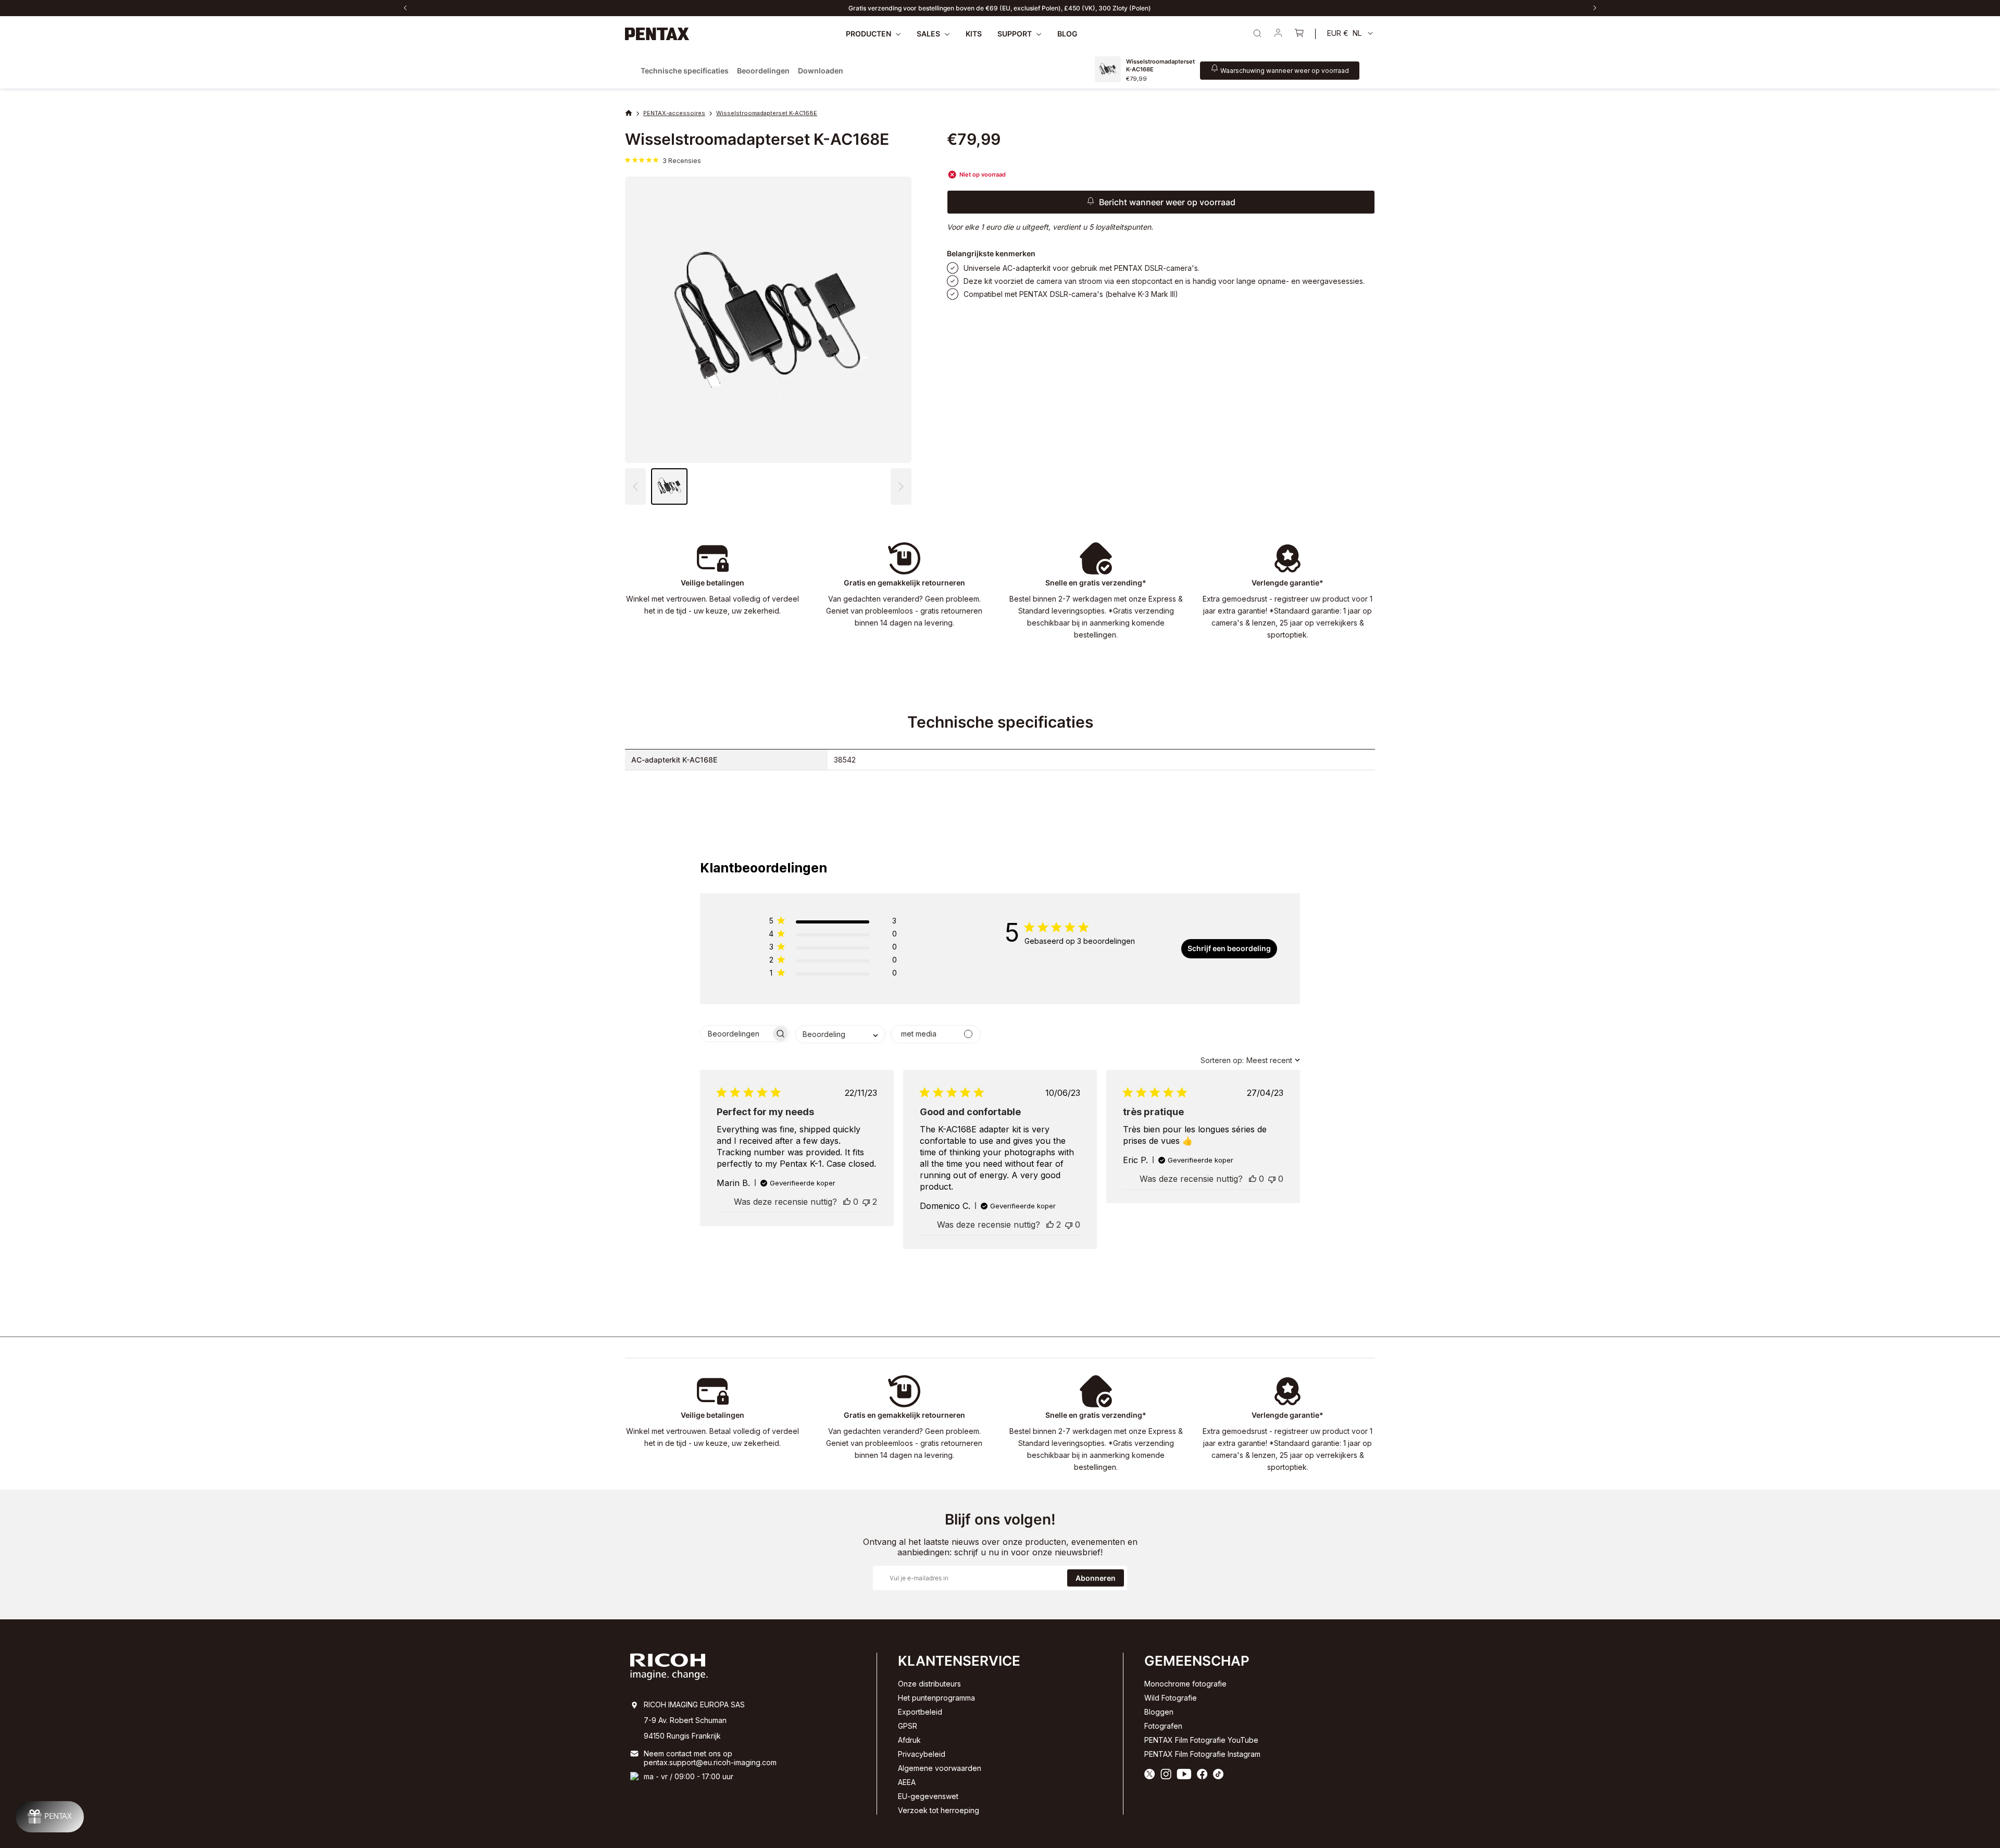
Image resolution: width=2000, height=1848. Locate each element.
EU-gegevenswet (928, 1796)
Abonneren (1096, 1578)
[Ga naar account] (1278, 34)
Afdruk (909, 1740)
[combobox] (840, 1034)
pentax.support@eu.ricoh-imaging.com (710, 1762)
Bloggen (1159, 1712)
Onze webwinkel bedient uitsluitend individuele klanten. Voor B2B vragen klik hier (1000, 8)
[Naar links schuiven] (405, 8)
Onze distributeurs (929, 1684)
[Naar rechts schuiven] (1595, 8)
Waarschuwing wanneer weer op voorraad (1285, 70)
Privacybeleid (922, 1754)
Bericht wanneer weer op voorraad (1167, 202)
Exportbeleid (920, 1712)
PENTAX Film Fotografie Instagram (1202, 1754)
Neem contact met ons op (688, 1753)
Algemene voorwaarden (940, 1768)
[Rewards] (50, 1817)
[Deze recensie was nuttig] (847, 1202)
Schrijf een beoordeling (1229, 948)
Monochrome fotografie (1185, 1684)
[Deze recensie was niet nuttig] (866, 1202)
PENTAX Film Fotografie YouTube (1201, 1740)
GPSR (908, 1726)
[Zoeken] (1257, 33)
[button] (901, 486)
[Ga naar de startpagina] (657, 34)
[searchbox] (736, 1034)
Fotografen (1163, 1726)
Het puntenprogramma (936, 1698)
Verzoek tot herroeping (939, 1810)
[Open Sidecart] (1299, 34)
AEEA (907, 1782)
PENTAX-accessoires (674, 113)
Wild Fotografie (1171, 1698)
